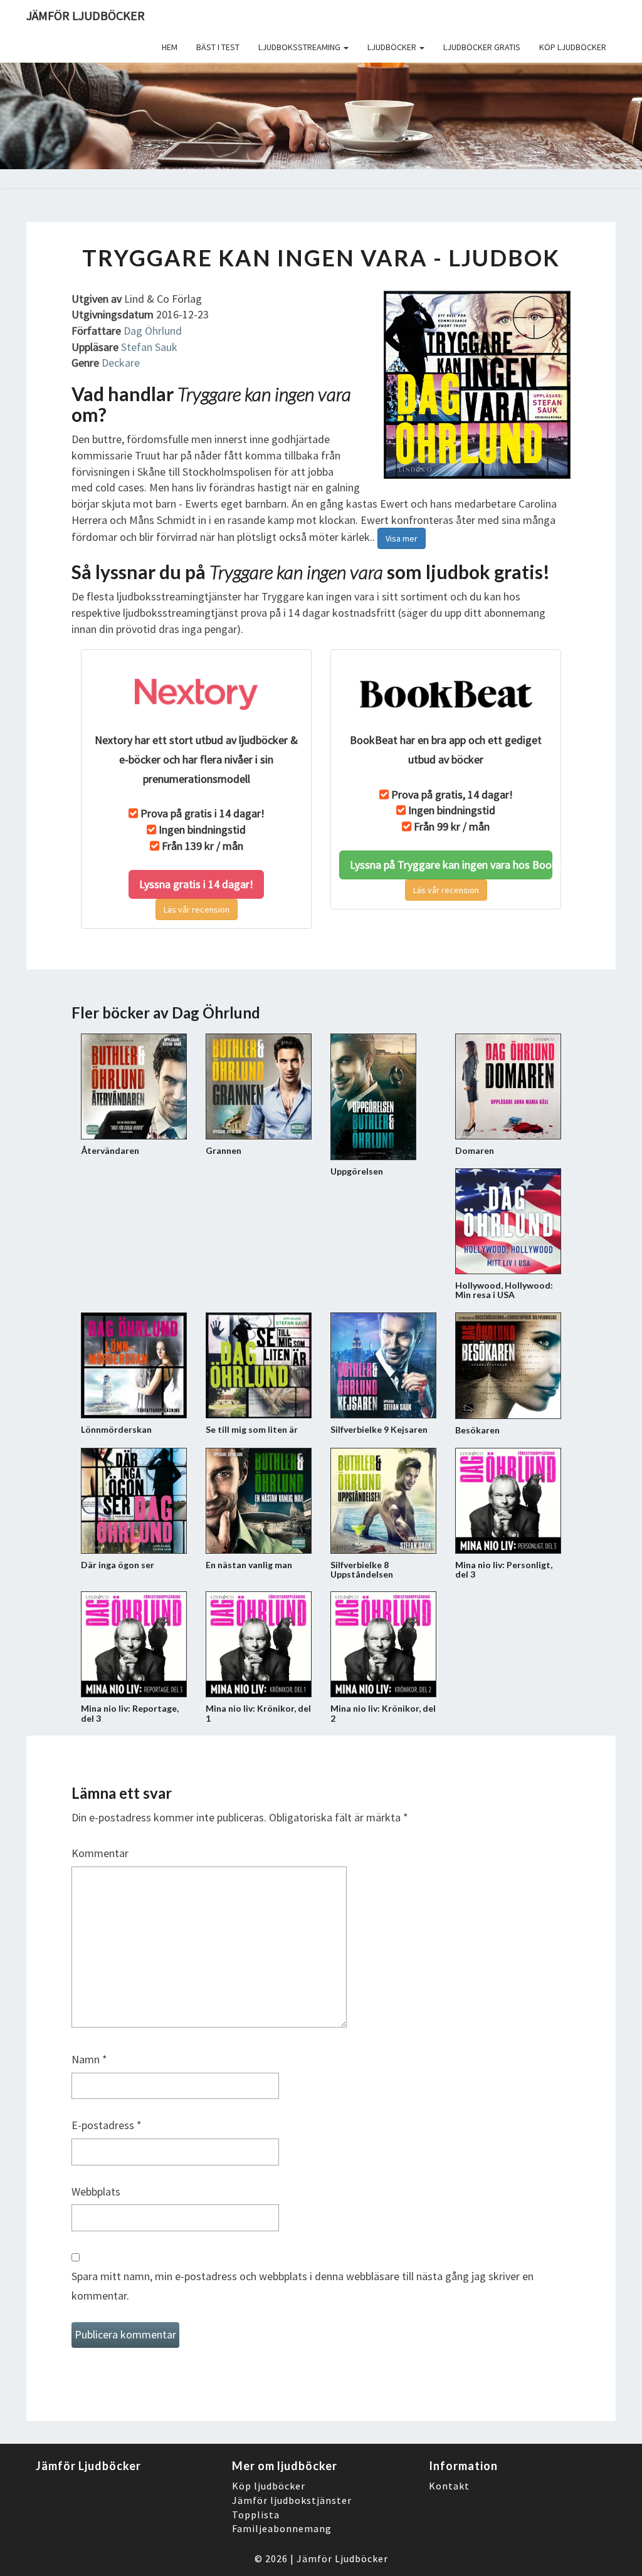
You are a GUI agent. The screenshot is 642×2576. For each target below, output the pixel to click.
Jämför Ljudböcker (342, 2558)
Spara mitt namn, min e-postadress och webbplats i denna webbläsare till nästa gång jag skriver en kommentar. (303, 2286)
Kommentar (100, 1853)
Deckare (121, 363)
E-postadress (107, 2125)
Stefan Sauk (149, 347)
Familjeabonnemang (282, 2528)
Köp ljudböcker (573, 47)
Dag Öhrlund (153, 331)
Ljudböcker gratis (482, 47)
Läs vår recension (197, 909)
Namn (89, 2059)
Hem (170, 47)
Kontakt (449, 2486)
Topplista (256, 2515)
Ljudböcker (393, 47)
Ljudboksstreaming (300, 47)
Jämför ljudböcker (86, 15)
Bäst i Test (218, 47)
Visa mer (402, 538)
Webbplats (96, 2191)
